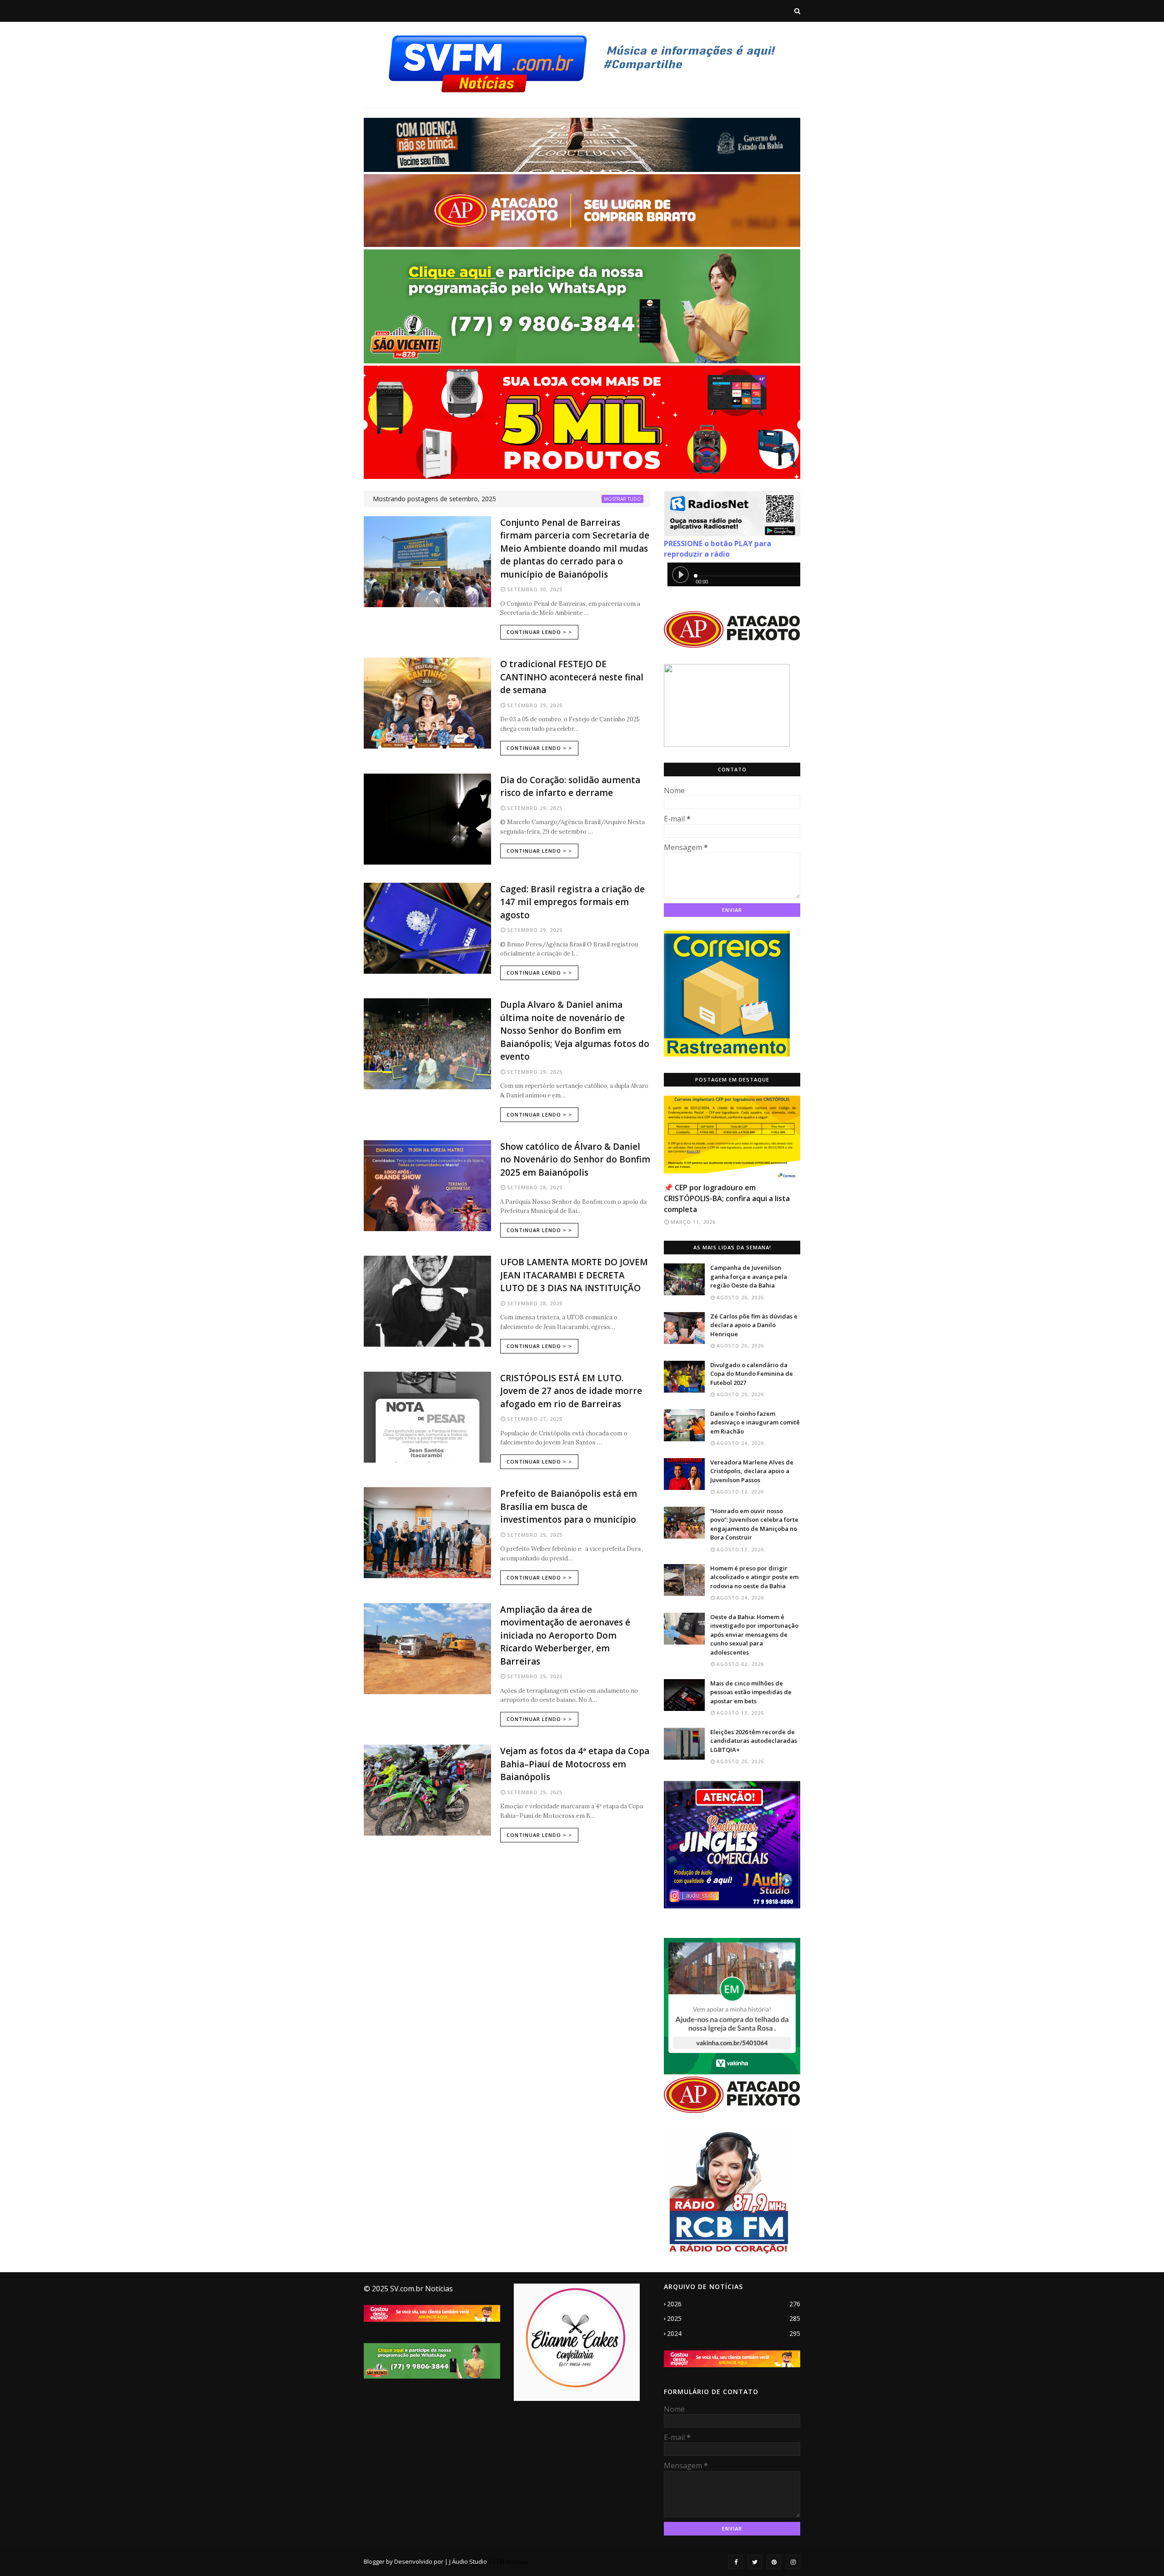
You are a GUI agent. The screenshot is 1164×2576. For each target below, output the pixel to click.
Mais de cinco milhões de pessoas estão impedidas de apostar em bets (751, 1692)
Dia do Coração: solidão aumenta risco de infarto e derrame (570, 787)
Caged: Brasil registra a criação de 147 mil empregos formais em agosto (572, 902)
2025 (734, 2318)
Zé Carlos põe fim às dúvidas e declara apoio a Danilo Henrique (754, 1325)
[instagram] (793, 2562)
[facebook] (736, 2562)
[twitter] (755, 2562)
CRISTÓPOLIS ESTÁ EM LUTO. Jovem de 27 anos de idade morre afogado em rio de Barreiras (571, 1391)
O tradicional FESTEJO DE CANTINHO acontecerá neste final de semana (572, 677)
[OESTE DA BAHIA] (732, 1137)
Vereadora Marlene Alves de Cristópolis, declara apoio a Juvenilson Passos (752, 1471)
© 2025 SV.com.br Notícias (408, 2289)
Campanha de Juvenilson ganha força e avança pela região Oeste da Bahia (749, 1276)
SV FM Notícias (508, 2561)
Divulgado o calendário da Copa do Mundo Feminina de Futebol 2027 (752, 1374)
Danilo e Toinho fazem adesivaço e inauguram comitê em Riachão (755, 1422)
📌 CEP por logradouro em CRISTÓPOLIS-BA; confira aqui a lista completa (727, 1198)
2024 (734, 2333)
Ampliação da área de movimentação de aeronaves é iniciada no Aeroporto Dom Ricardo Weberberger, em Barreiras (565, 1635)
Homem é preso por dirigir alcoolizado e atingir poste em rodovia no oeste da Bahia (754, 1577)
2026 (734, 2304)
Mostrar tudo (622, 499)
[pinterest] (774, 2562)
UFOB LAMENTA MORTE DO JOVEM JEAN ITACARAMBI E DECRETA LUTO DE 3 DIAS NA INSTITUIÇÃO (574, 1275)
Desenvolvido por (419, 2561)
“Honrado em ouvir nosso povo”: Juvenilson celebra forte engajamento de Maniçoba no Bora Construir (754, 1524)
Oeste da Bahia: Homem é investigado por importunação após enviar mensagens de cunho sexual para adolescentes (754, 1635)
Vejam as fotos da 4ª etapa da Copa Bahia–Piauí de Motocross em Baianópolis (575, 1764)
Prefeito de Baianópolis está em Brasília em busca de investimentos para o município (569, 1507)
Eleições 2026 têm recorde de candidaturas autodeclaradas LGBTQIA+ (754, 1741)
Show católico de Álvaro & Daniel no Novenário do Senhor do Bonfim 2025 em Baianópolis (575, 1160)
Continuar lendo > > (539, 632)
